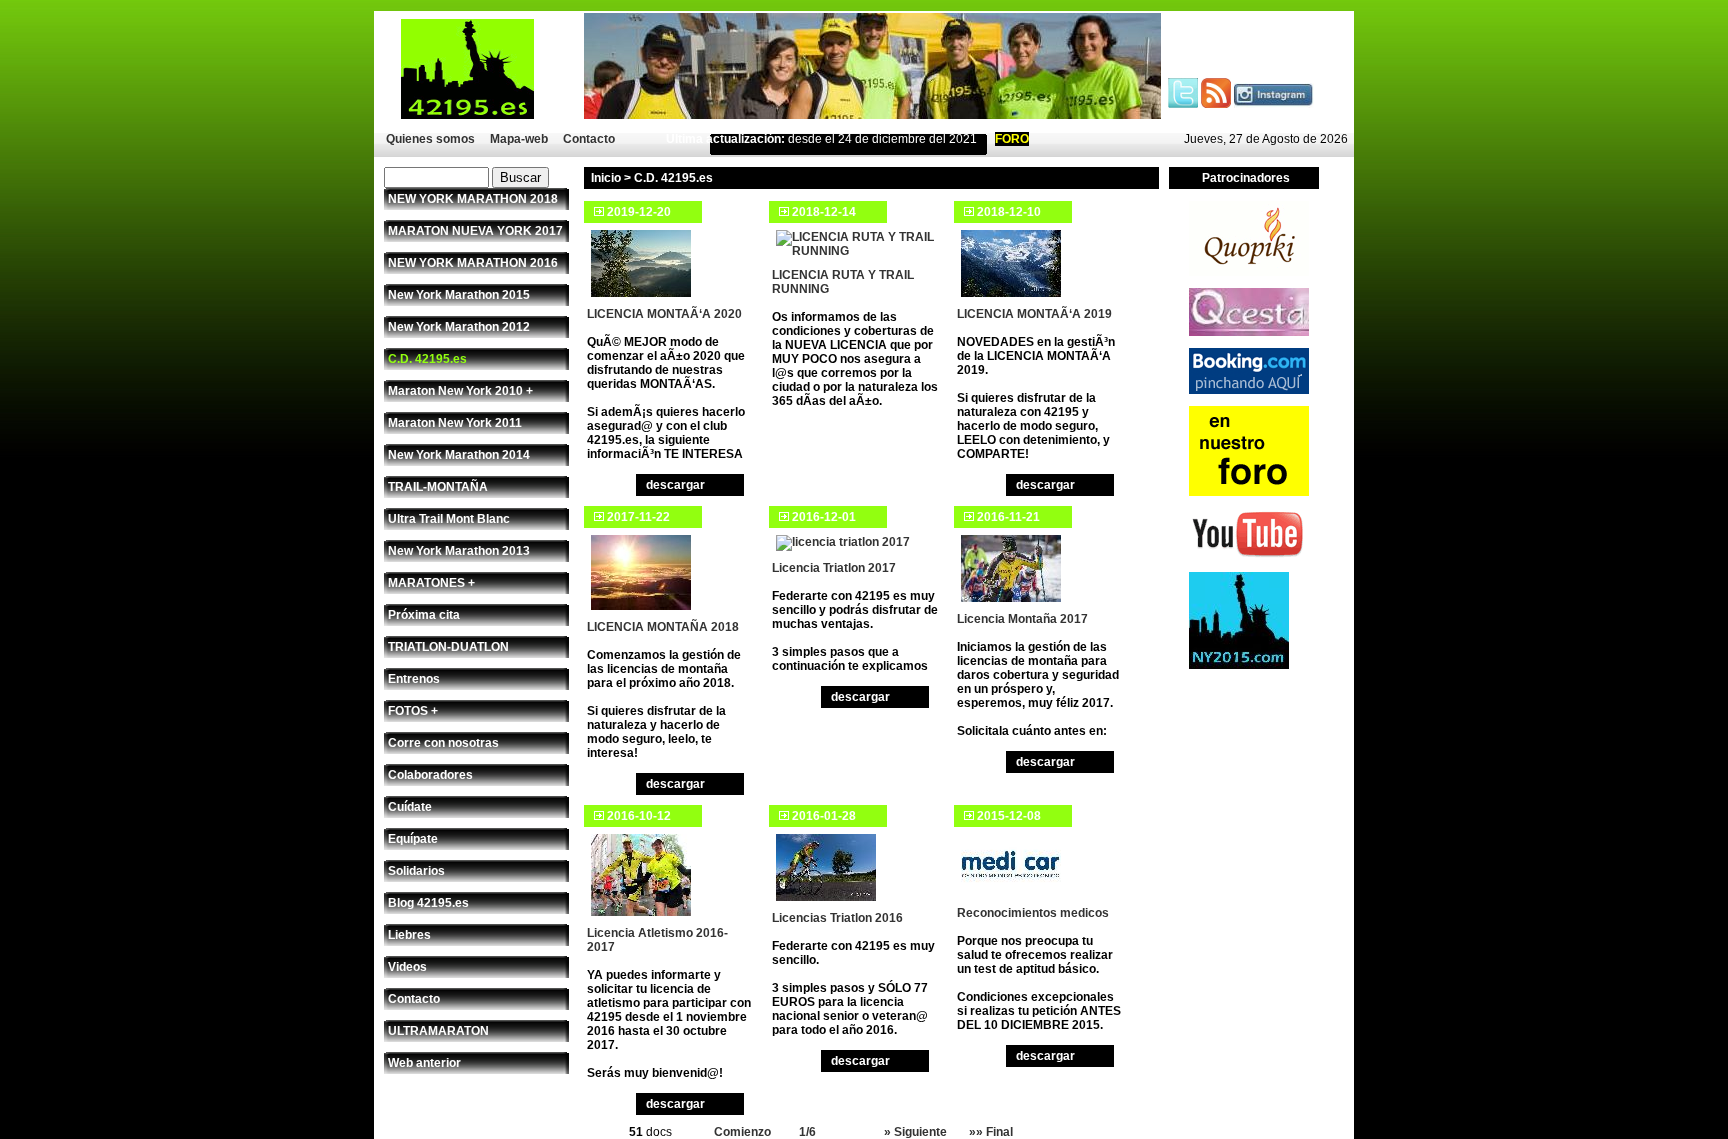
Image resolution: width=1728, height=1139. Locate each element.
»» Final (991, 1132)
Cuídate (410, 807)
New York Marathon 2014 (459, 455)
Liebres (409, 935)
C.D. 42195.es (427, 359)
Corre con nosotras (443, 743)
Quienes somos (430, 139)
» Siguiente (915, 1132)
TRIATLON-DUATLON (448, 647)
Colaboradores (430, 775)
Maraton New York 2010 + (460, 391)
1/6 (807, 1132)
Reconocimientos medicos (1033, 913)
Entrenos (414, 679)
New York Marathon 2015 (459, 295)
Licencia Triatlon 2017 (834, 568)
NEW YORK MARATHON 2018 (473, 199)
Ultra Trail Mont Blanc (449, 519)
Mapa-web (519, 139)
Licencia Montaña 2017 (1022, 619)
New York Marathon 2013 (459, 551)
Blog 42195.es (428, 903)
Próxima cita (424, 615)
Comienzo (742, 1132)
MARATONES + (431, 583)
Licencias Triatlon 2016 (837, 918)
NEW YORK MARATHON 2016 (473, 263)
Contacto (589, 139)
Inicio (606, 178)
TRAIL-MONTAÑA (438, 487)
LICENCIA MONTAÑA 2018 (663, 627)
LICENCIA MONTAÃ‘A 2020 (664, 314)
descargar (675, 485)
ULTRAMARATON (438, 1031)
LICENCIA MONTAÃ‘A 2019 (1034, 314)
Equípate (413, 839)
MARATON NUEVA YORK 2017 (475, 231)
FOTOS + (413, 711)
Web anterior (424, 1063)
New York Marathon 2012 (459, 327)
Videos (407, 967)
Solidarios (416, 871)
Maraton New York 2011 (455, 423)
